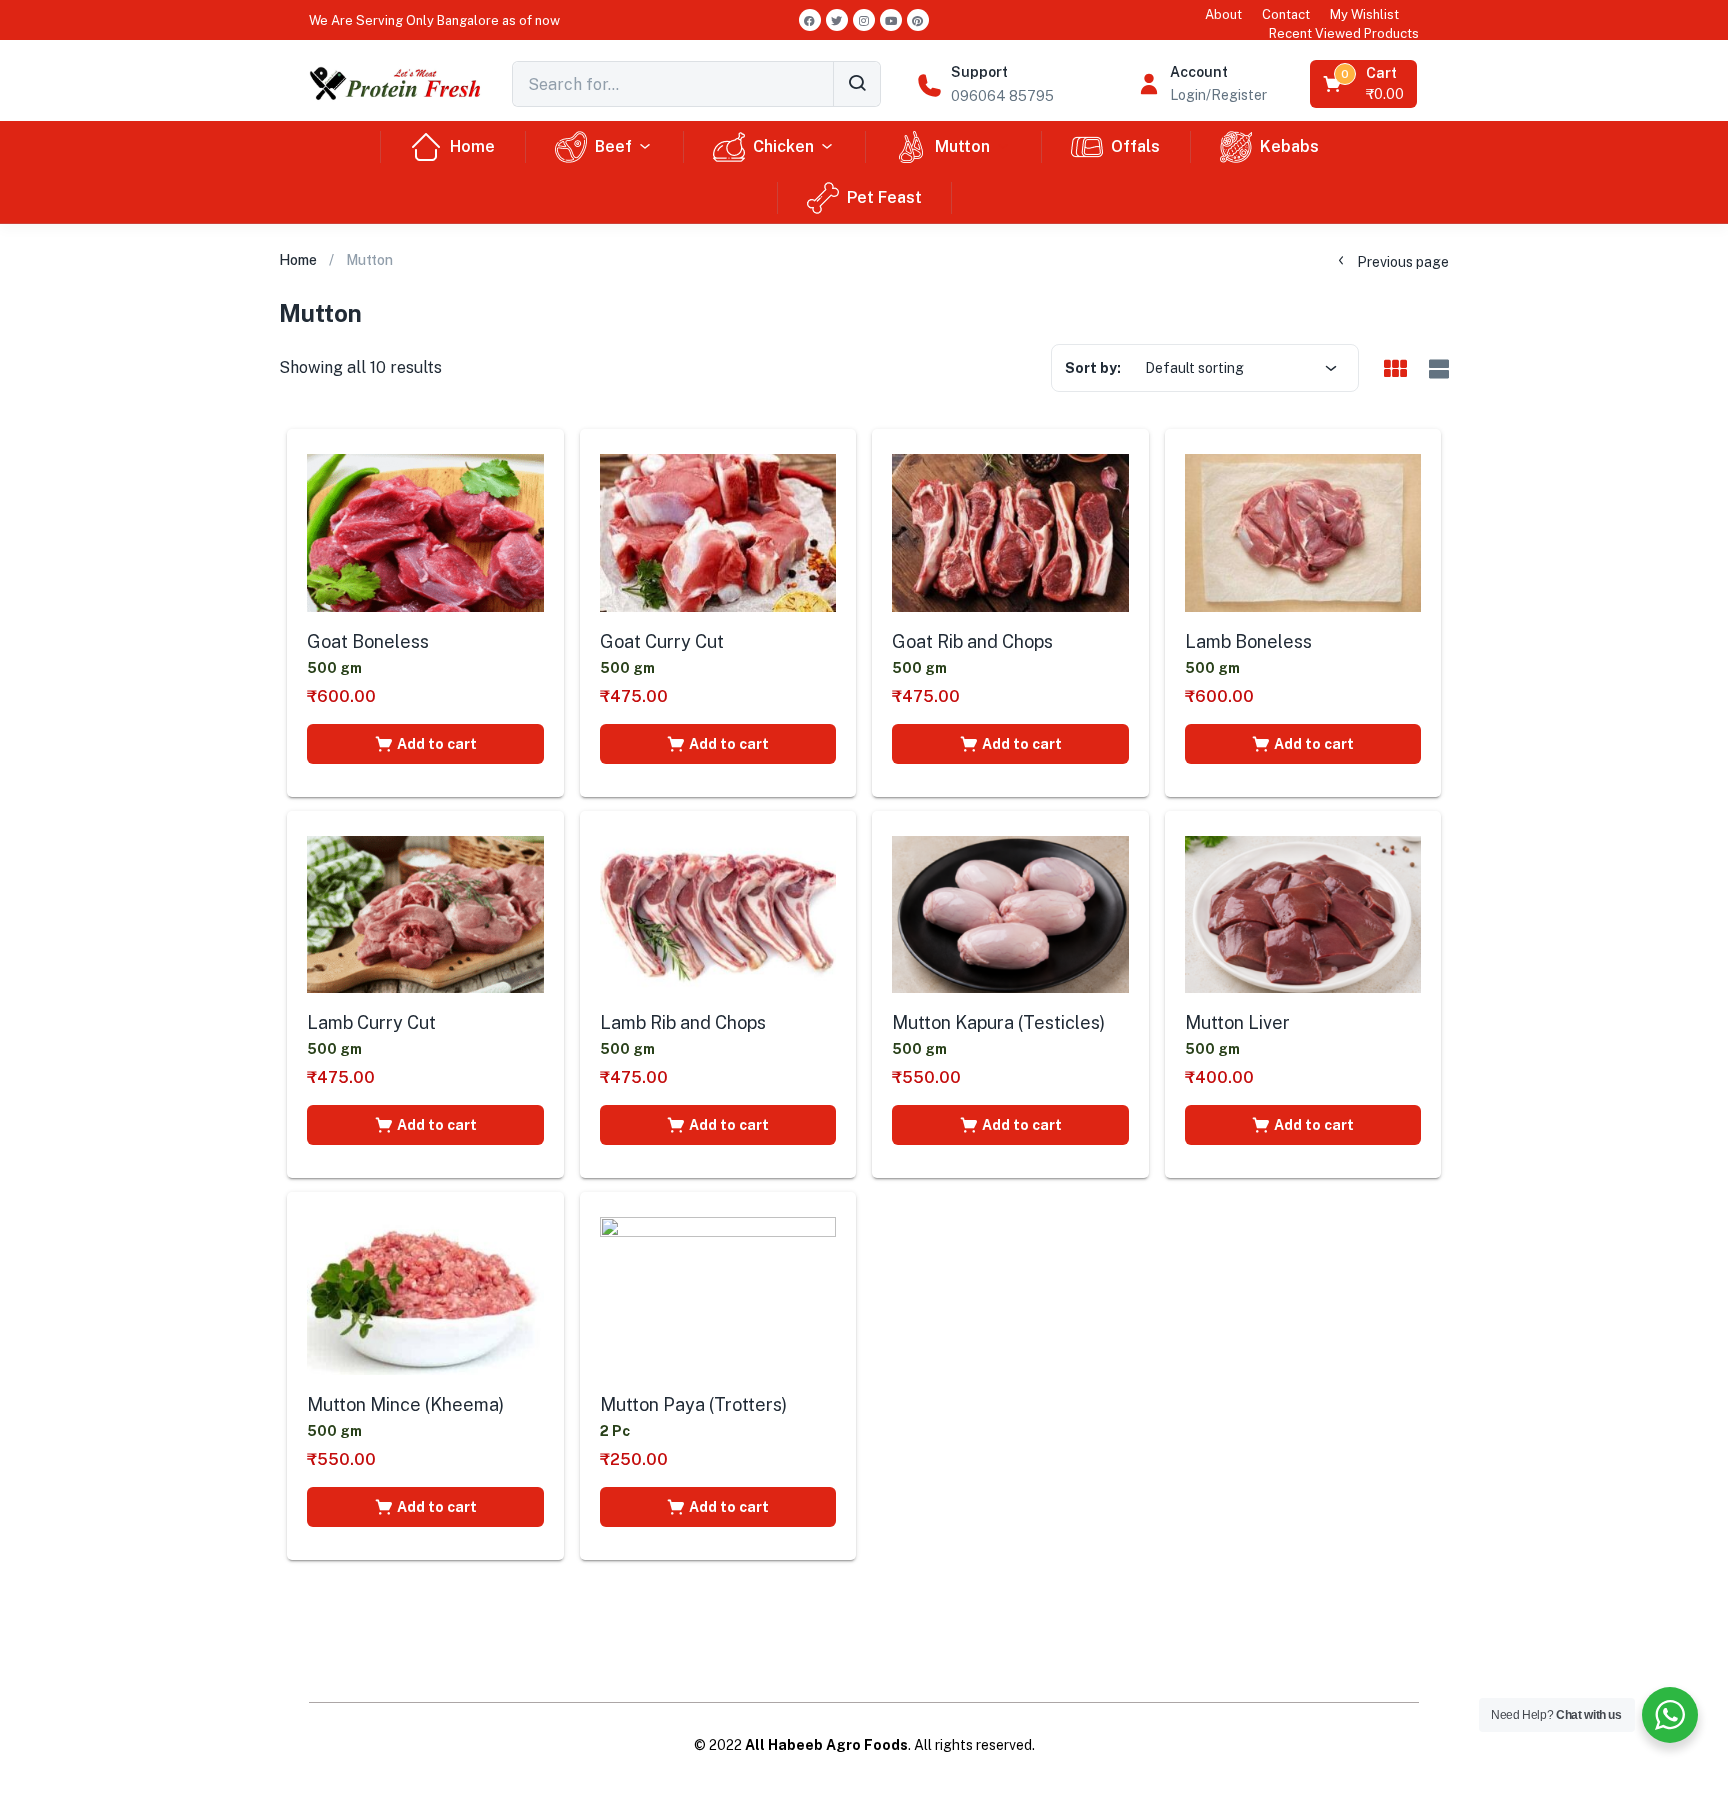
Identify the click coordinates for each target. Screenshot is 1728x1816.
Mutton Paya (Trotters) (693, 1404)
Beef (613, 146)
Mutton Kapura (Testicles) (998, 1022)
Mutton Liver (1237, 1022)
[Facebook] (810, 20)
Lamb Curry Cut (371, 1022)
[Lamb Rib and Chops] (718, 915)
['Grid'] (1395, 370)
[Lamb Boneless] (1303, 533)
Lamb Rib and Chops (683, 1022)
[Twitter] (837, 20)
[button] (434, 20)
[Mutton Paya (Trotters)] (718, 1296)
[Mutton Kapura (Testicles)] (1010, 915)
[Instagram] (864, 20)
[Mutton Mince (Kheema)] (425, 1296)
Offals (1135, 146)
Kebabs (1289, 146)
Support (979, 72)
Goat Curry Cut (662, 641)
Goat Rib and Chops (972, 641)
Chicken (783, 146)
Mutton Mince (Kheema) (405, 1404)
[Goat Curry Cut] (718, 533)
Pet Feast (884, 197)
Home (472, 146)
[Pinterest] (918, 20)
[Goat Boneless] (425, 533)
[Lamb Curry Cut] (425, 915)
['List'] (1436, 369)
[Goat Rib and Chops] (1010, 533)
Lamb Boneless (1248, 641)
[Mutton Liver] (1303, 915)
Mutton (962, 146)
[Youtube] (891, 20)
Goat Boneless (368, 641)
